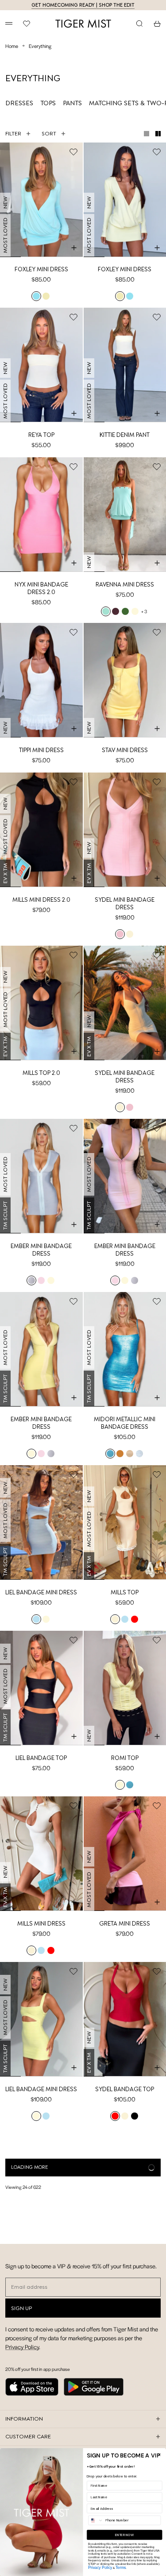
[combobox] (96, 2520)
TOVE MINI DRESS (125, 2255)
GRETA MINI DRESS (125, 1924)
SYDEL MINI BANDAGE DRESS (125, 904)
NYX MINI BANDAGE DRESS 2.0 (41, 588)
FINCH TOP (125, 2420)
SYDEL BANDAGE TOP (125, 2089)
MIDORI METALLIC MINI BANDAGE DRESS (125, 1423)
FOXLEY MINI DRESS (41, 269)
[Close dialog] (160, 2455)
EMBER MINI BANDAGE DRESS (41, 1250)
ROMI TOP (125, 1758)
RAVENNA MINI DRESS (125, 585)
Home (12, 46)
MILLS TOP (125, 1592)
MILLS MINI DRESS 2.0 (41, 900)
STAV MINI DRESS (125, 750)
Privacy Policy (100, 2567)
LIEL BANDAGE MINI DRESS (41, 1592)
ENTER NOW (124, 2535)
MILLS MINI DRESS (41, 1924)
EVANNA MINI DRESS (41, 2420)
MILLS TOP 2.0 (41, 1073)
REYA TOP (41, 435)
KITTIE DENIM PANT (125, 435)
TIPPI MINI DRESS (41, 750)
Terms (121, 2567)
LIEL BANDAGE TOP (41, 1758)
